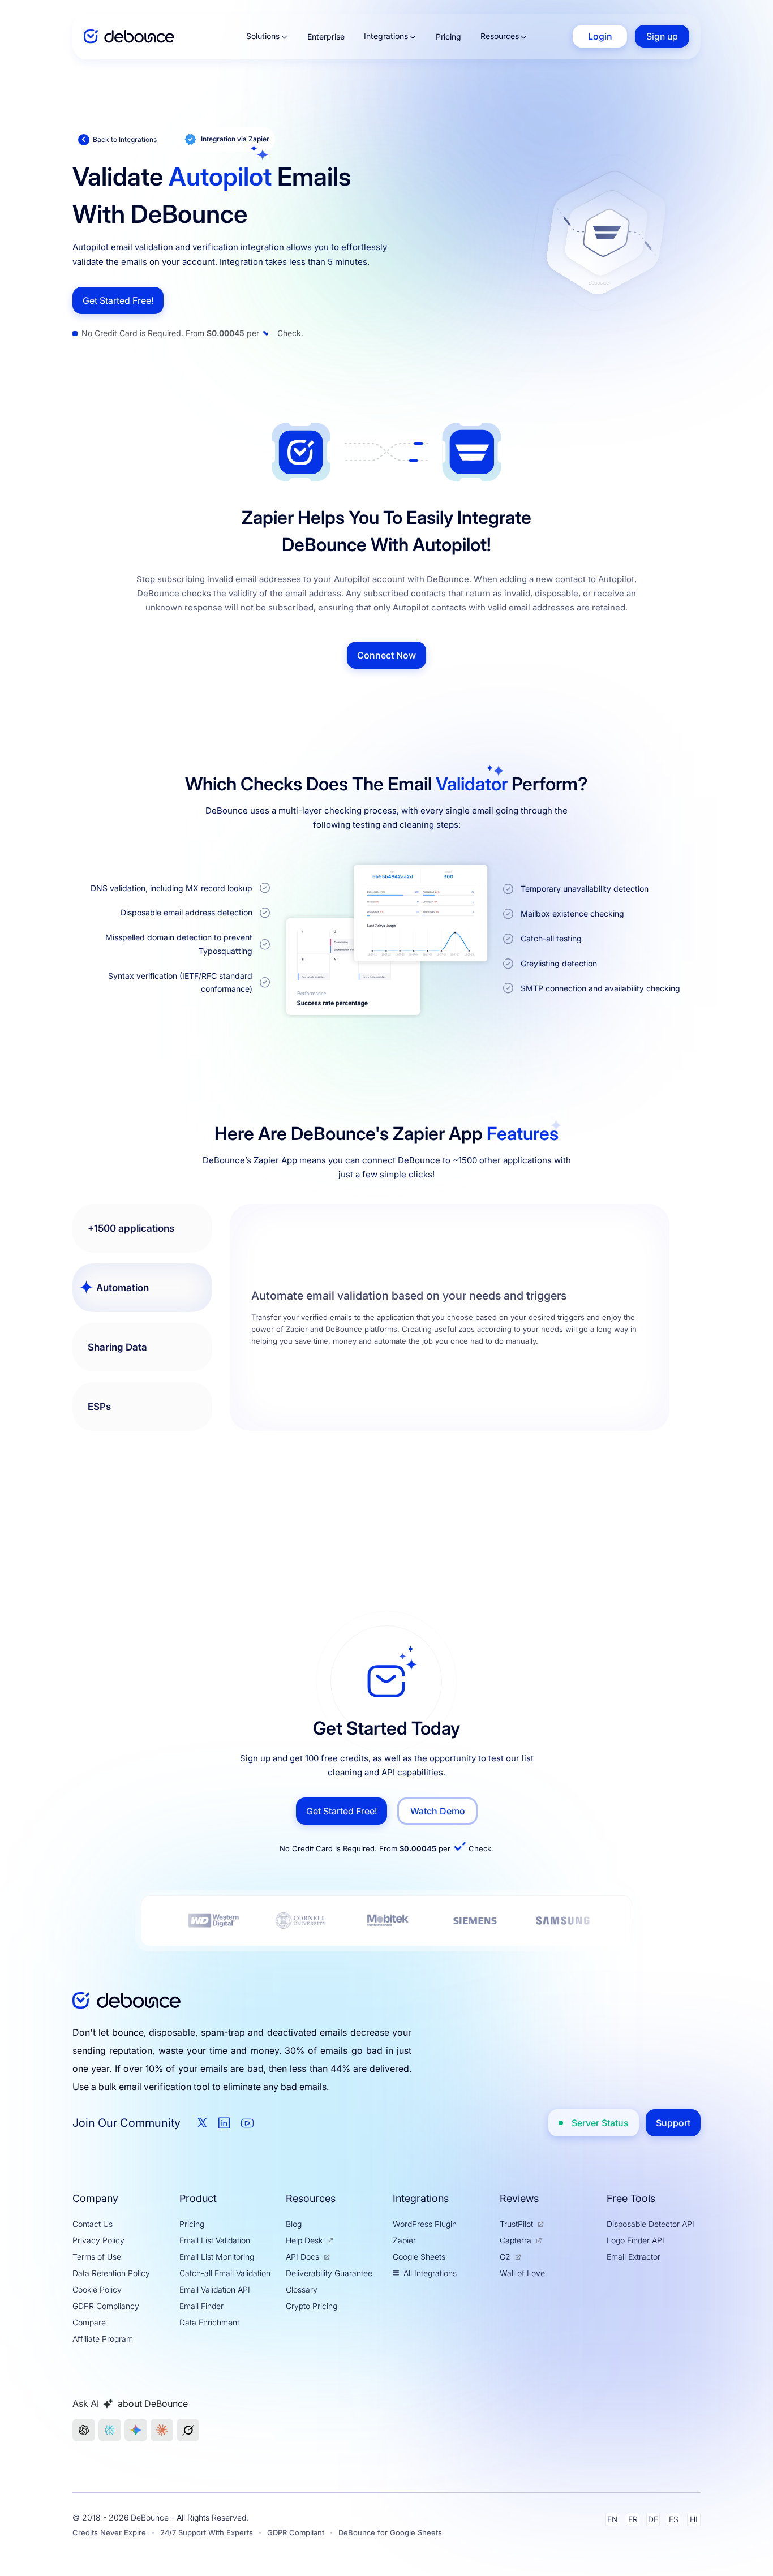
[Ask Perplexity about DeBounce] (110, 2430)
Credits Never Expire (109, 2532)
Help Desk (304, 2240)
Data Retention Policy (111, 2273)
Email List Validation (215, 2240)
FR (633, 2519)
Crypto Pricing (312, 2306)
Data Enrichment (209, 2322)
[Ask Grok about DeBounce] (188, 2430)
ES (674, 2519)
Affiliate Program (103, 2339)
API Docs (302, 2257)
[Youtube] (247, 2123)
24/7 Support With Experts (207, 2532)
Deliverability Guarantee (329, 2273)
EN (613, 2519)
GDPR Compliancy (106, 2306)
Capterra (516, 2240)
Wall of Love (522, 2273)
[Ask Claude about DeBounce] (162, 2430)
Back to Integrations (125, 139)
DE (653, 2519)
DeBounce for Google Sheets (390, 2532)
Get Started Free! (118, 300)
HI (694, 2519)
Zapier (404, 2240)
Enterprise (326, 36)
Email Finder (201, 2306)
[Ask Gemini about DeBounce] (136, 2430)
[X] (202, 2123)
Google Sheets (419, 2257)
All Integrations (430, 2273)
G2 (505, 2257)
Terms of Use (97, 2257)
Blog (294, 2224)
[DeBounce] (129, 36)
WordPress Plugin (425, 2224)
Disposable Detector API (650, 2224)
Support (673, 2123)
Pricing (448, 36)
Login (600, 36)
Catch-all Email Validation (225, 2273)
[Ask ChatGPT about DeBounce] (84, 2430)
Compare (89, 2322)
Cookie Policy (97, 2289)
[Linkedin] (224, 2123)
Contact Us (93, 2224)
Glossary (302, 2289)
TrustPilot (516, 2224)
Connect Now (386, 655)
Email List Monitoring (217, 2257)
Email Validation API (215, 2289)
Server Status (600, 2123)
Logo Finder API (635, 2240)
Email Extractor (634, 2257)
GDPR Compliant (296, 2532)
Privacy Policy (98, 2240)
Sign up (662, 36)
